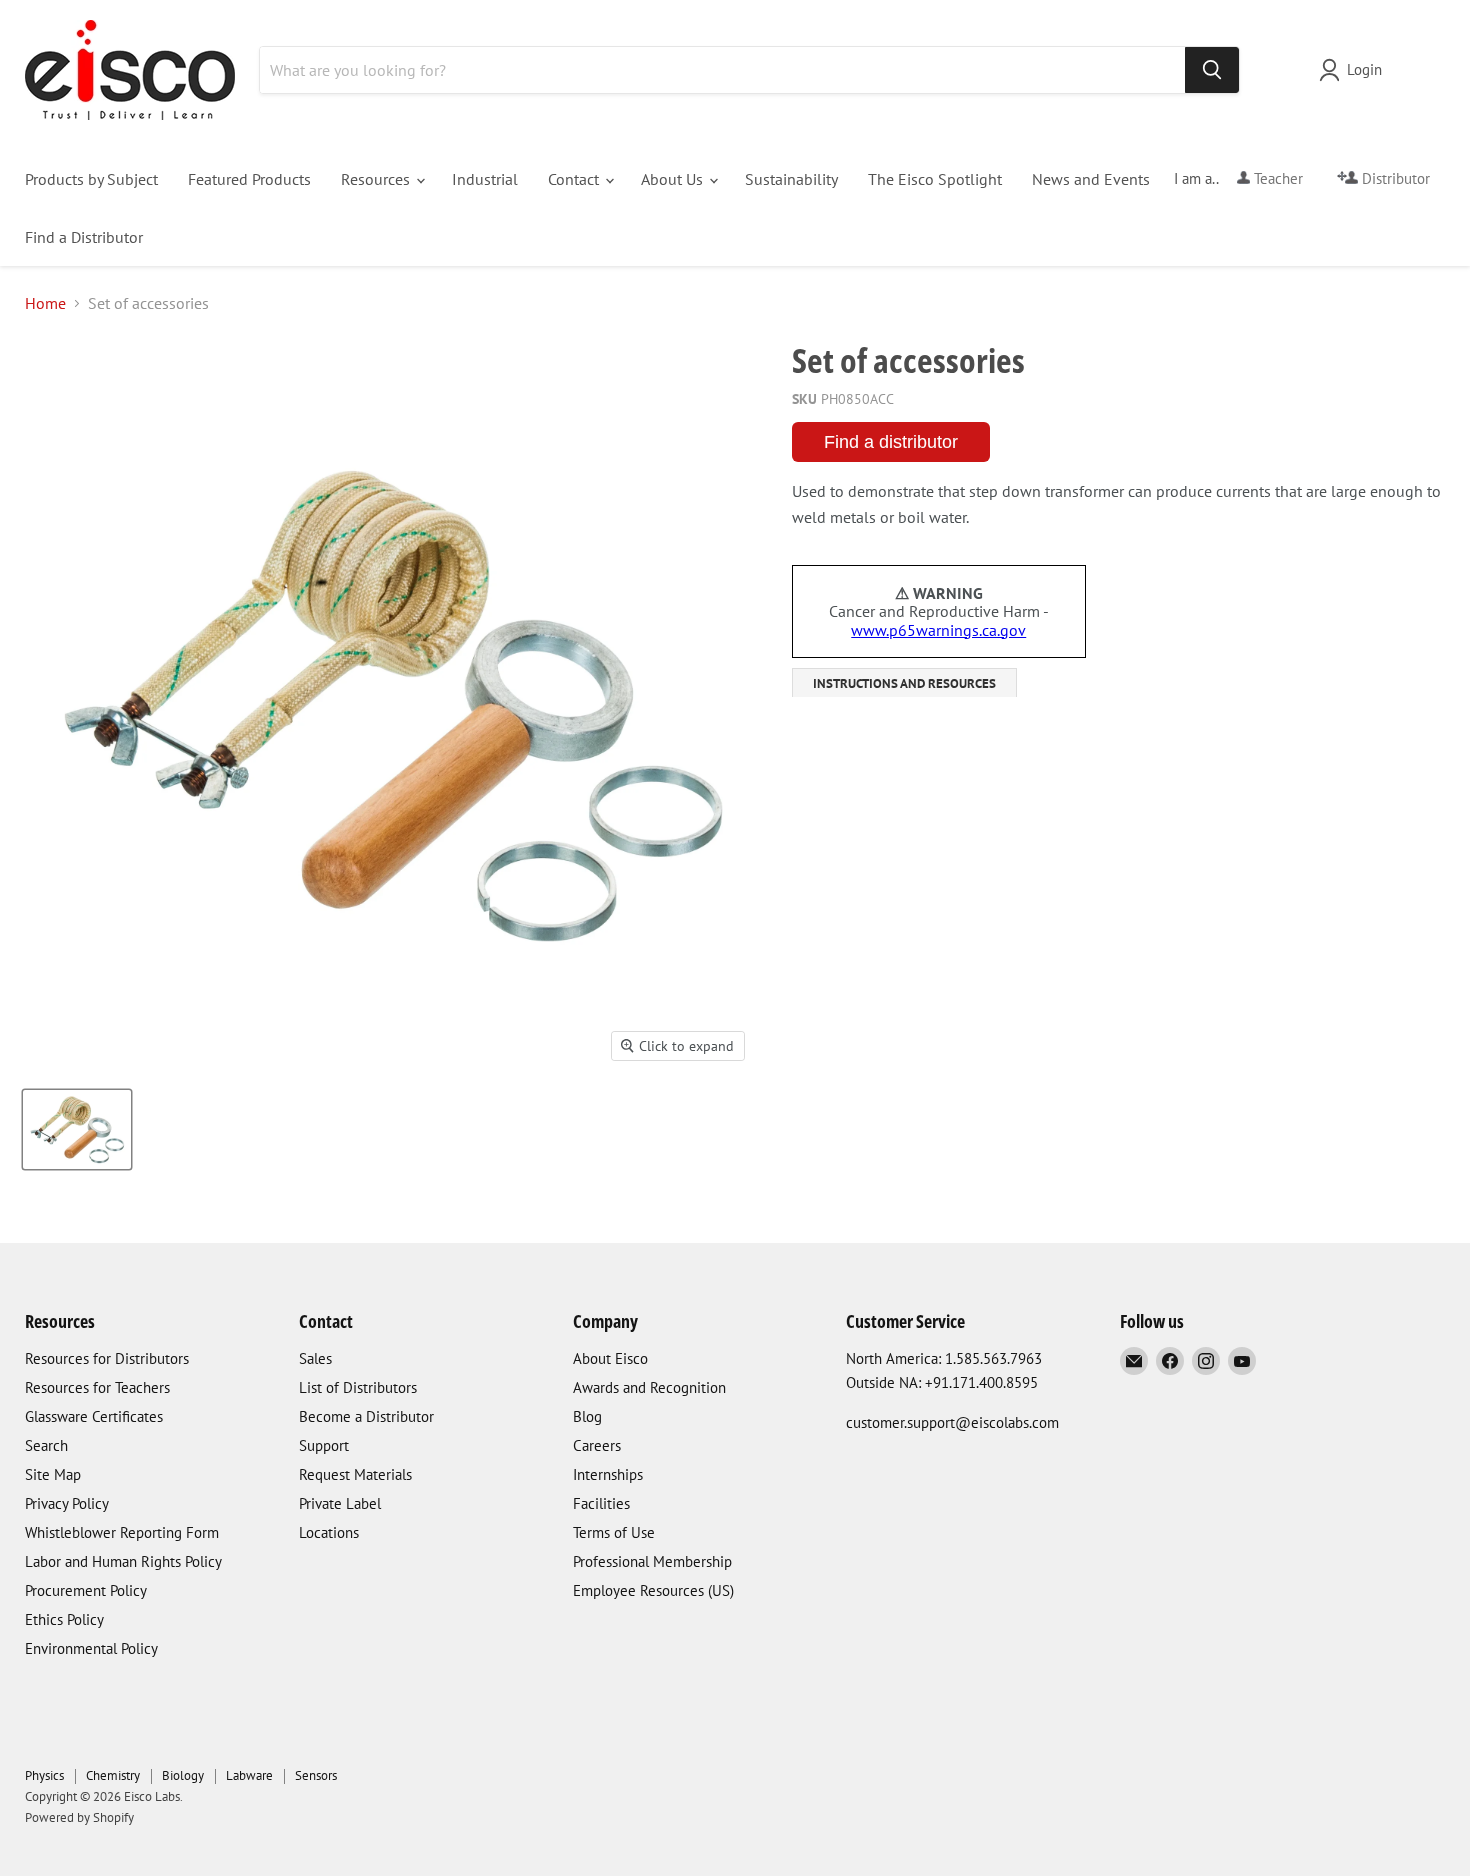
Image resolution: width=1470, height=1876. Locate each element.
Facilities (601, 1503)
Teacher (1276, 178)
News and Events (1091, 179)
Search (46, 1445)
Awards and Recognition (649, 1387)
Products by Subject (91, 179)
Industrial (485, 179)
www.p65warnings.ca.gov (938, 630)
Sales (315, 1358)
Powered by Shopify (79, 1817)
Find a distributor (891, 442)
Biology (183, 1775)
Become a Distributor (366, 1416)
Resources (377, 179)
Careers (597, 1445)
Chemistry (113, 1775)
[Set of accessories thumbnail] (77, 1129)
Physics (44, 1775)
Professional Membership (652, 1561)
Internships (608, 1474)
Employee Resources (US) (653, 1590)
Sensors (316, 1775)
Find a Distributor (84, 237)
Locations (329, 1532)
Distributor (1394, 178)
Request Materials (355, 1474)
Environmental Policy (91, 1648)
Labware (249, 1775)
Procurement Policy (86, 1590)
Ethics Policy (64, 1619)
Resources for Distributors (107, 1358)
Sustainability (791, 179)
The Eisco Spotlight (935, 179)
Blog (587, 1416)
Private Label (340, 1503)
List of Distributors (358, 1387)
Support (324, 1445)
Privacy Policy (67, 1503)
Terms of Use (614, 1532)
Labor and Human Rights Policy (123, 1561)
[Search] (1212, 70)
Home (45, 303)
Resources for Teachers (97, 1387)
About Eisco (610, 1358)
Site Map (53, 1474)
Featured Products (249, 179)
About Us (674, 179)
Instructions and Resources (904, 683)
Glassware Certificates (94, 1416)
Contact (575, 179)
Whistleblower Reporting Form (122, 1532)
